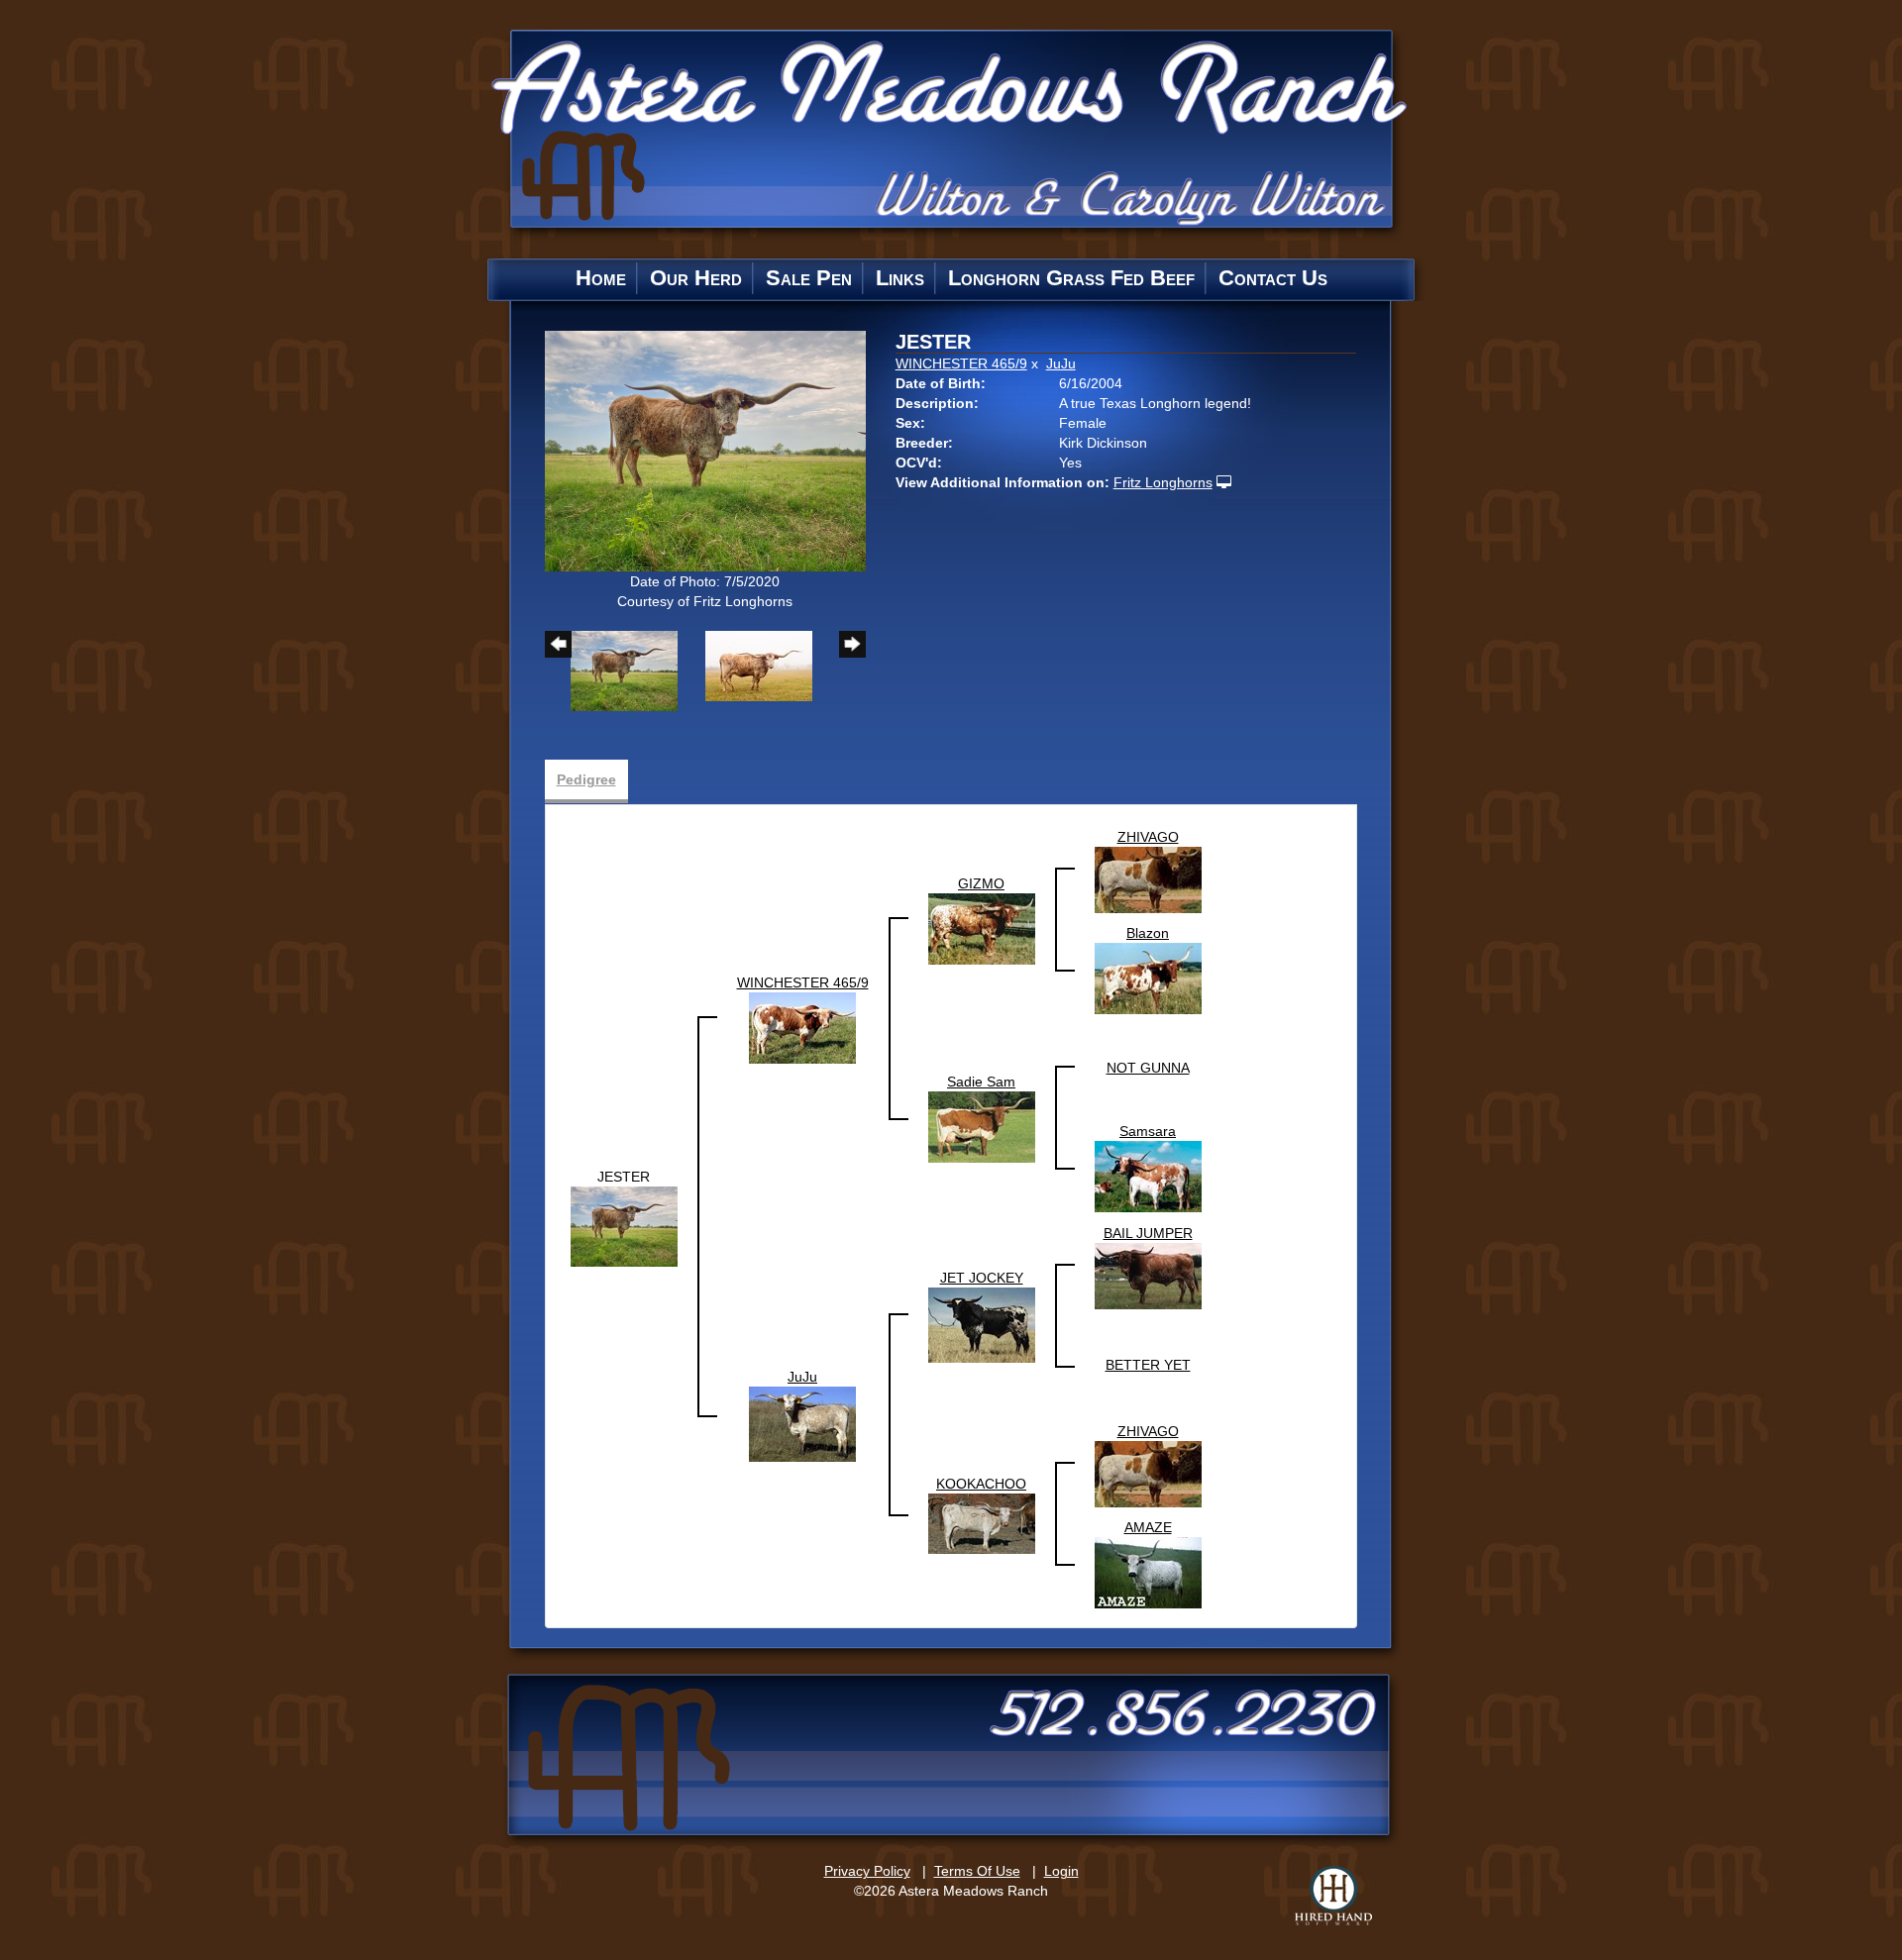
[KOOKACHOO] (982, 1522)
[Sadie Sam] (982, 1126)
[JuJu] (802, 1423)
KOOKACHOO (981, 1484)
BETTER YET (1148, 1365)
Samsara (1148, 1131)
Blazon (1148, 933)
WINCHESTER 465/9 (961, 363)
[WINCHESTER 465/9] (802, 1027)
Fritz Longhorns (1163, 482)
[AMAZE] (1148, 1572)
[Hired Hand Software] (1333, 1896)
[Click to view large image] (705, 450)
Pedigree (586, 779)
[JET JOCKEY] (982, 1324)
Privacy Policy (867, 1871)
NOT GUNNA (1148, 1068)
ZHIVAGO (1148, 837)
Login (1061, 1871)
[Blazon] (1148, 978)
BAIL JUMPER (1148, 1233)
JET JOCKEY (982, 1278)
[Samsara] (1148, 1176)
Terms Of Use (977, 1871)
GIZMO (981, 883)
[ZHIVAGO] (1148, 878)
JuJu (1061, 363)
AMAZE (1148, 1527)
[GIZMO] (982, 928)
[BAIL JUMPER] (1148, 1275)
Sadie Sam (981, 1082)
